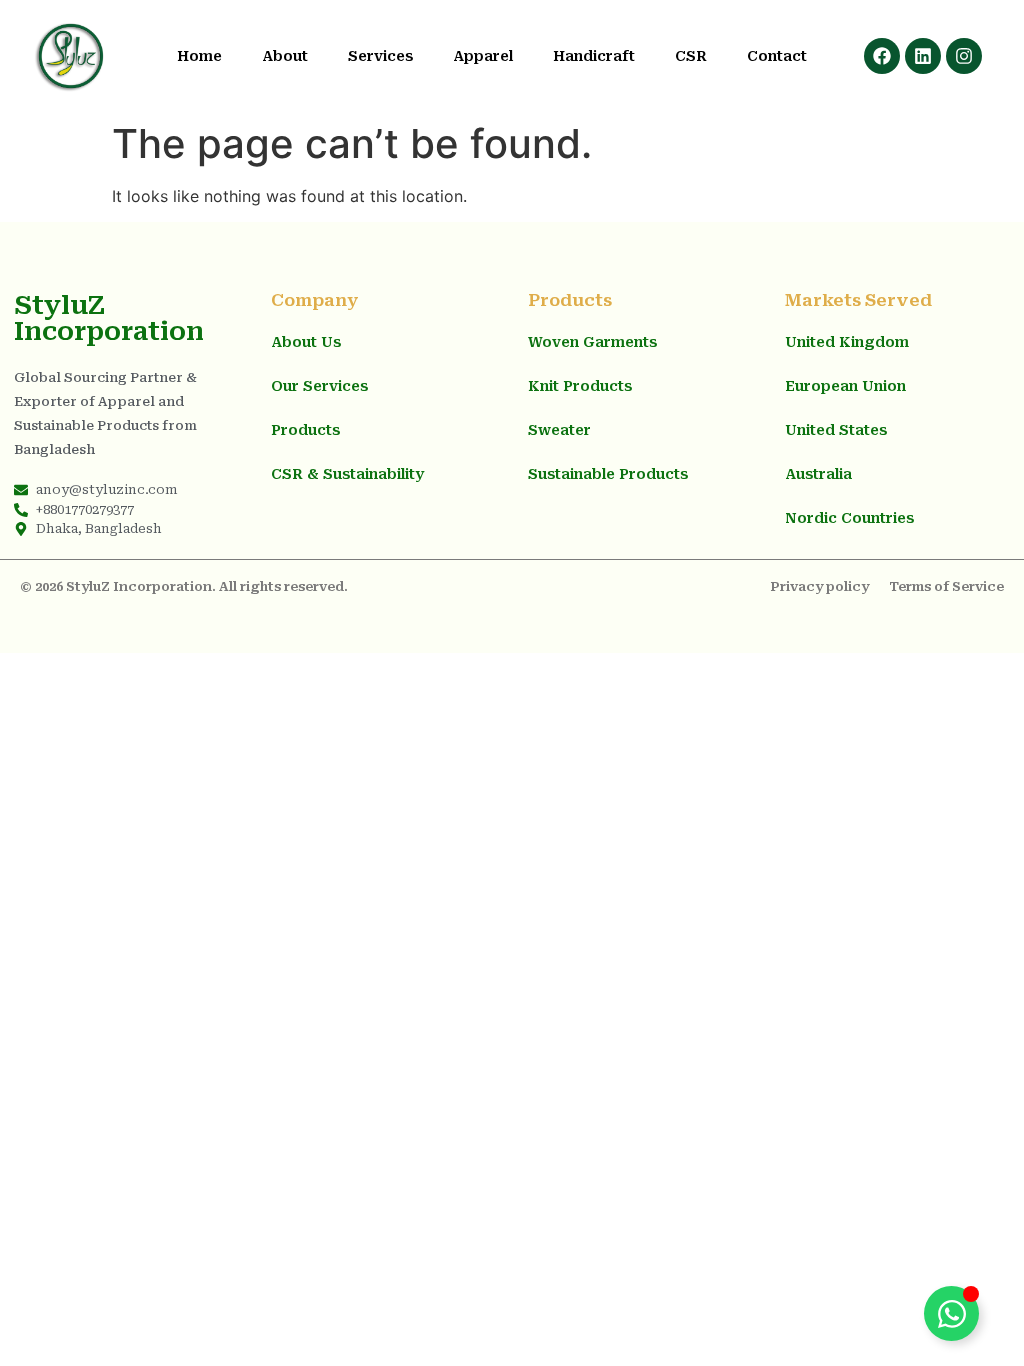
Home (199, 56)
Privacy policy (819, 586)
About (285, 56)
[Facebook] (882, 56)
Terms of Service (946, 586)
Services (380, 56)
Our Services (319, 386)
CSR (691, 56)
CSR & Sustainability (347, 474)
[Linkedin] (923, 56)
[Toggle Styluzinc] (951, 1313)
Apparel (483, 56)
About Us (306, 342)
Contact (777, 56)
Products (305, 430)
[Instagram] (964, 56)
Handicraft (594, 56)
